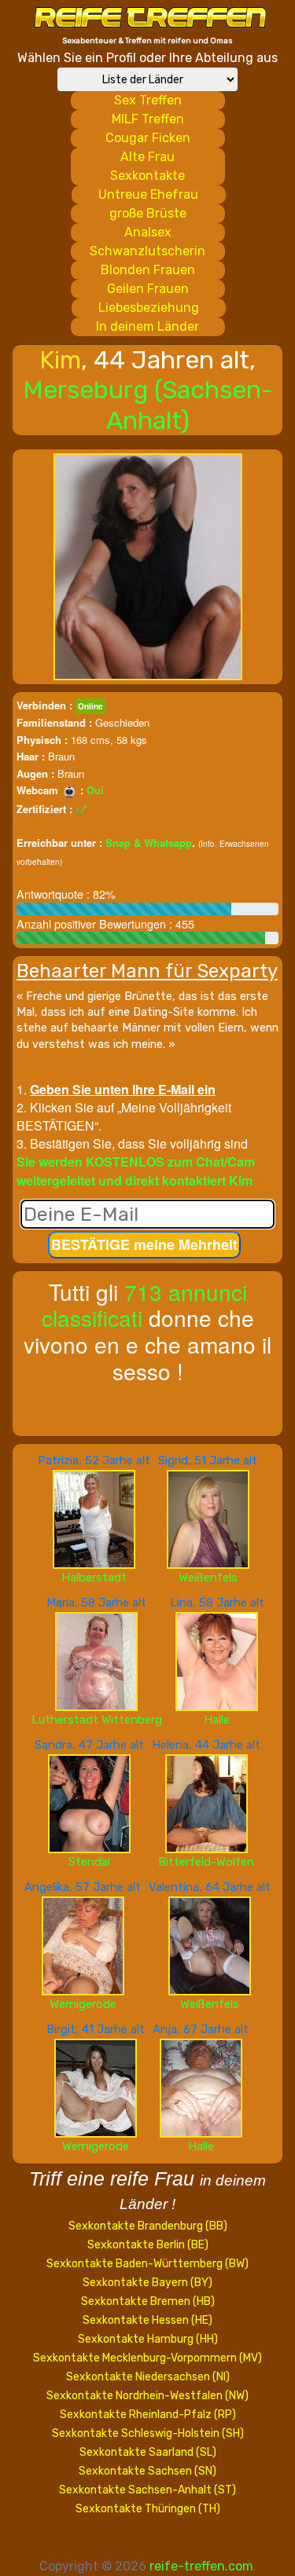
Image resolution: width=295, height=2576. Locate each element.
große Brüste (148, 213)
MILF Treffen (148, 119)
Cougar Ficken (148, 138)
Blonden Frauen (148, 270)
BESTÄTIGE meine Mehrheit (144, 1244)
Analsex (148, 232)
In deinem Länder (147, 326)
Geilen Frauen (148, 289)
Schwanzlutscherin (147, 251)
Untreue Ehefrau (148, 194)
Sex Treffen (148, 100)
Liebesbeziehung (149, 308)
